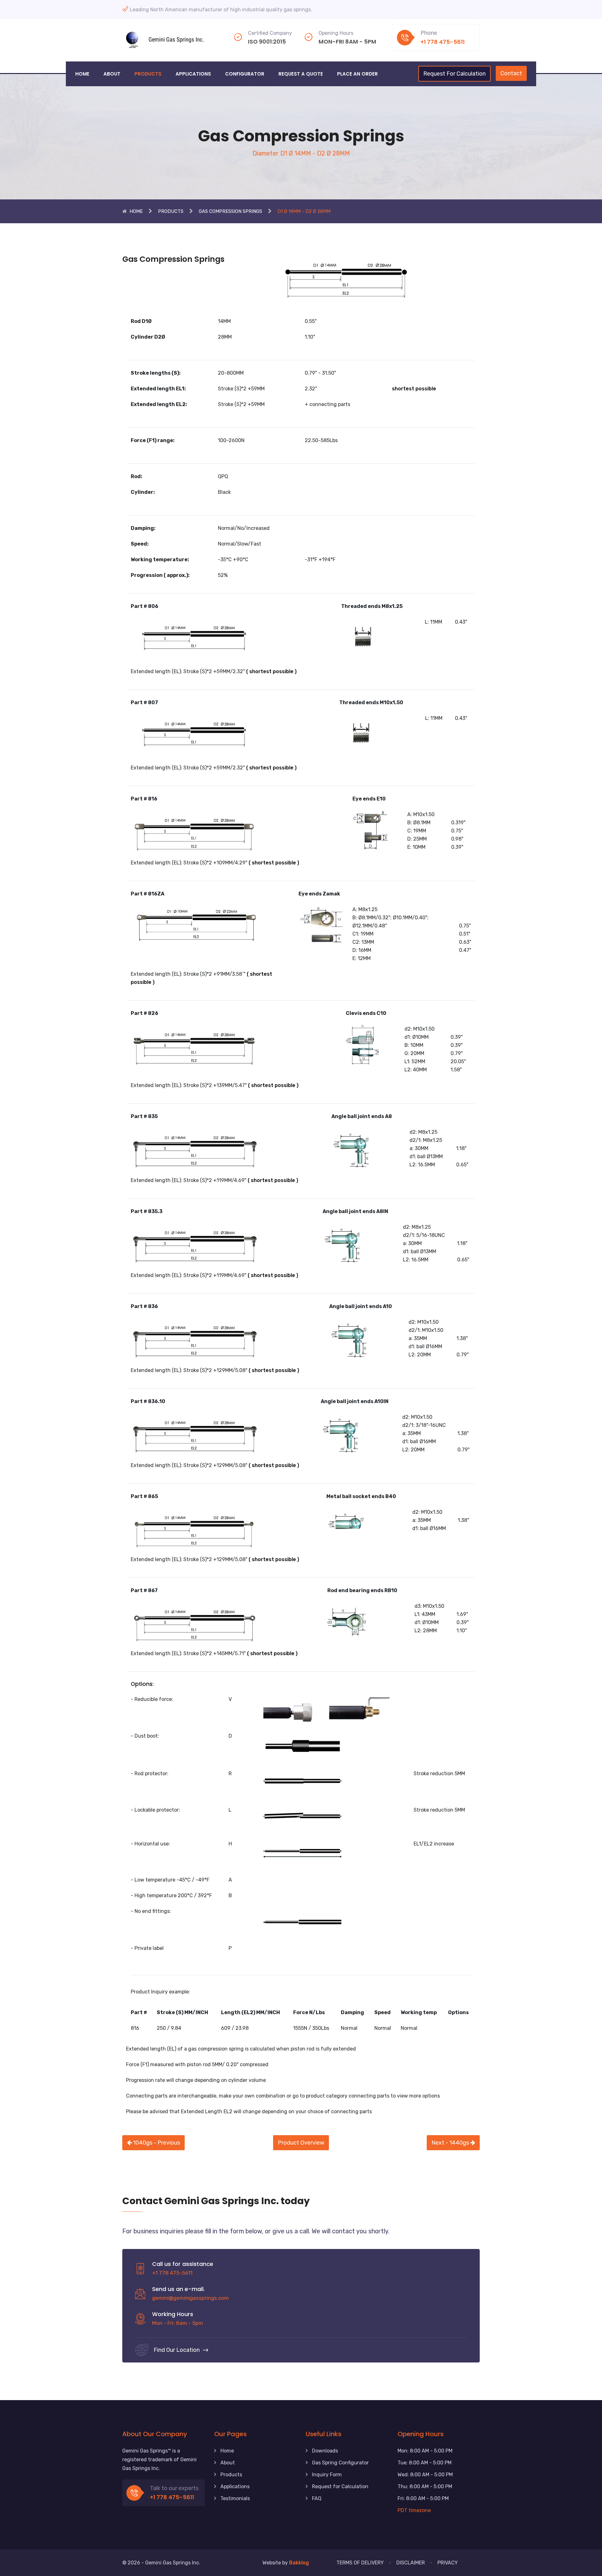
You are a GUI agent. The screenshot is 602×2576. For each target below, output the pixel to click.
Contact (511, 73)
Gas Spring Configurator (340, 2463)
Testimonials (235, 2498)
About (112, 74)
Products (148, 74)
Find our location (177, 2350)
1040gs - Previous (156, 2143)
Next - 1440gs (451, 2143)
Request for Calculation (340, 2486)
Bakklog (299, 2563)
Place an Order (357, 74)
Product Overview (301, 2143)
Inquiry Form (327, 2475)
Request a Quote (301, 74)
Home (82, 74)
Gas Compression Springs (230, 211)
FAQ (317, 2498)
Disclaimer (411, 2563)
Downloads (325, 2451)
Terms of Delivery (360, 2563)
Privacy (448, 2563)
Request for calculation (454, 74)
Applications (193, 74)
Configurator (245, 74)
